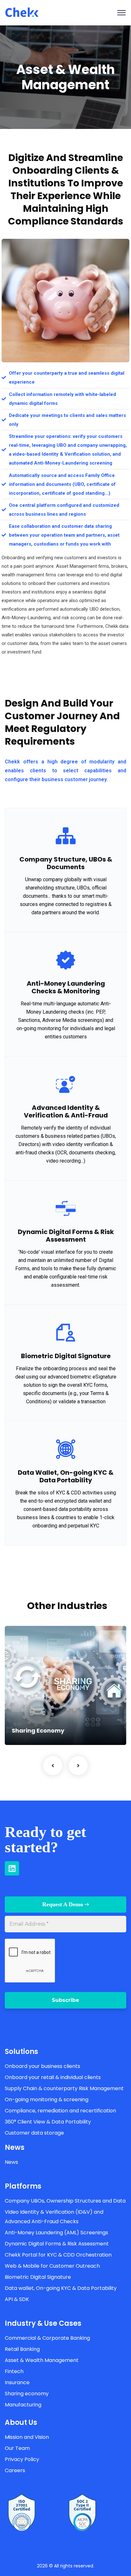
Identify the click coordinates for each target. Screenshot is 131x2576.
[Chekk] (22, 12)
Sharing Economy (38, 1731)
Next (78, 1766)
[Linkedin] (12, 1868)
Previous (53, 1766)
